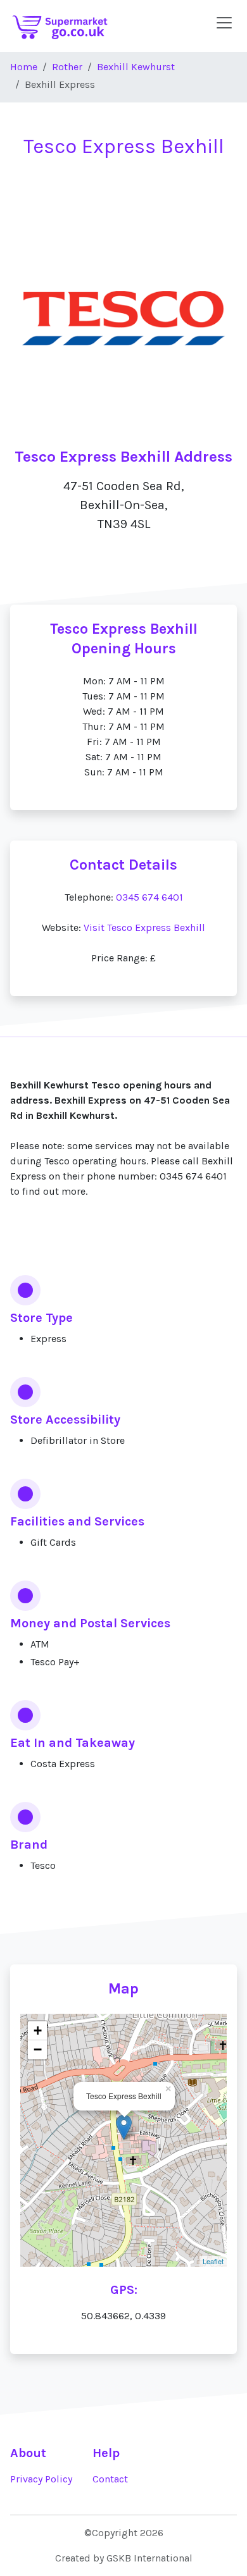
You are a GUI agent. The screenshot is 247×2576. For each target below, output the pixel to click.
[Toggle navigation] (224, 23)
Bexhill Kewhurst (136, 67)
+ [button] (38, 2031)
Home (24, 67)
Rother (67, 67)
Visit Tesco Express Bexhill (144, 927)
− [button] (38, 2049)
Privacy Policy (41, 2479)
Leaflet (213, 2261)
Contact (110, 2479)
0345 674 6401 (149, 897)
